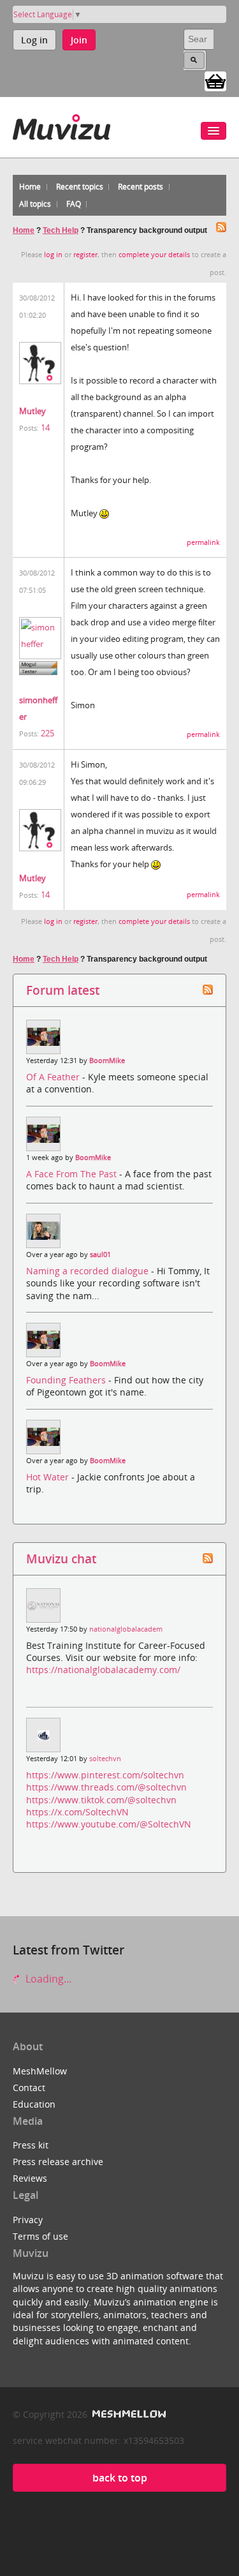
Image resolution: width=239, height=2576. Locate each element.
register (85, 255)
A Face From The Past (73, 1174)
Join (79, 40)
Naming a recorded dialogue (89, 1271)
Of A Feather (54, 1077)
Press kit (31, 2145)
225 (47, 733)
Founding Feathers (67, 1380)
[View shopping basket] (215, 80)
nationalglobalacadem (126, 1629)
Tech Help (61, 230)
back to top (120, 2478)
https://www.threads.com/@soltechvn (106, 1787)
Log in (34, 40)
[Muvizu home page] (62, 125)
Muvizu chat (61, 1559)
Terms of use (40, 2236)
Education (34, 2104)
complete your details (154, 255)
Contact (29, 2088)
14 (45, 428)
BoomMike (107, 1061)
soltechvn (105, 1759)
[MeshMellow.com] (128, 2414)
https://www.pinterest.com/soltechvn (105, 1775)
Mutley (33, 411)
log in (53, 255)
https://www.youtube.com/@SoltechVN (109, 1824)
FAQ (74, 204)
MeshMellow (40, 2071)
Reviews (30, 2178)
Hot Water (49, 1477)
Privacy (28, 2220)
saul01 (100, 1254)
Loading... (47, 1979)
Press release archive (58, 2162)
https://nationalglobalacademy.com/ (103, 1670)
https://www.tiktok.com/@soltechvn (101, 1800)
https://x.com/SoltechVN (77, 1812)
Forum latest (63, 990)
